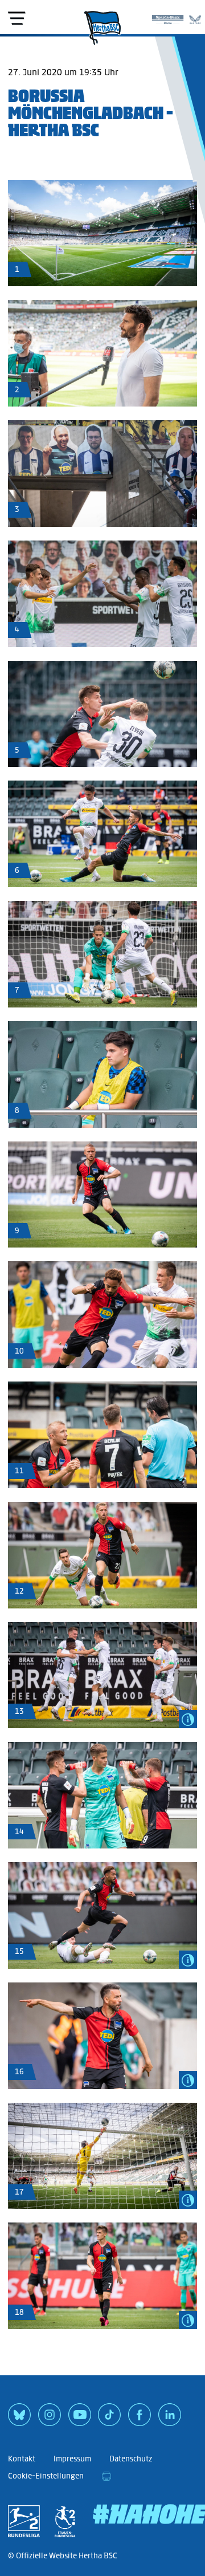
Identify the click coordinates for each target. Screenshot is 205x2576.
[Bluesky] (19, 2419)
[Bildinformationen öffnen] (188, 1719)
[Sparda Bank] (168, 17)
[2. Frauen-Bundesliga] (65, 2521)
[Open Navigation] (17, 18)
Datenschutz (131, 2459)
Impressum (72, 2459)
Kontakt (22, 2459)
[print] (106, 2476)
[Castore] (195, 17)
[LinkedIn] (170, 2419)
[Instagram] (50, 2419)
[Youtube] (80, 2419)
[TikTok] (109, 2419)
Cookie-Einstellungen (46, 2476)
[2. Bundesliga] (24, 2521)
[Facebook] (140, 2419)
